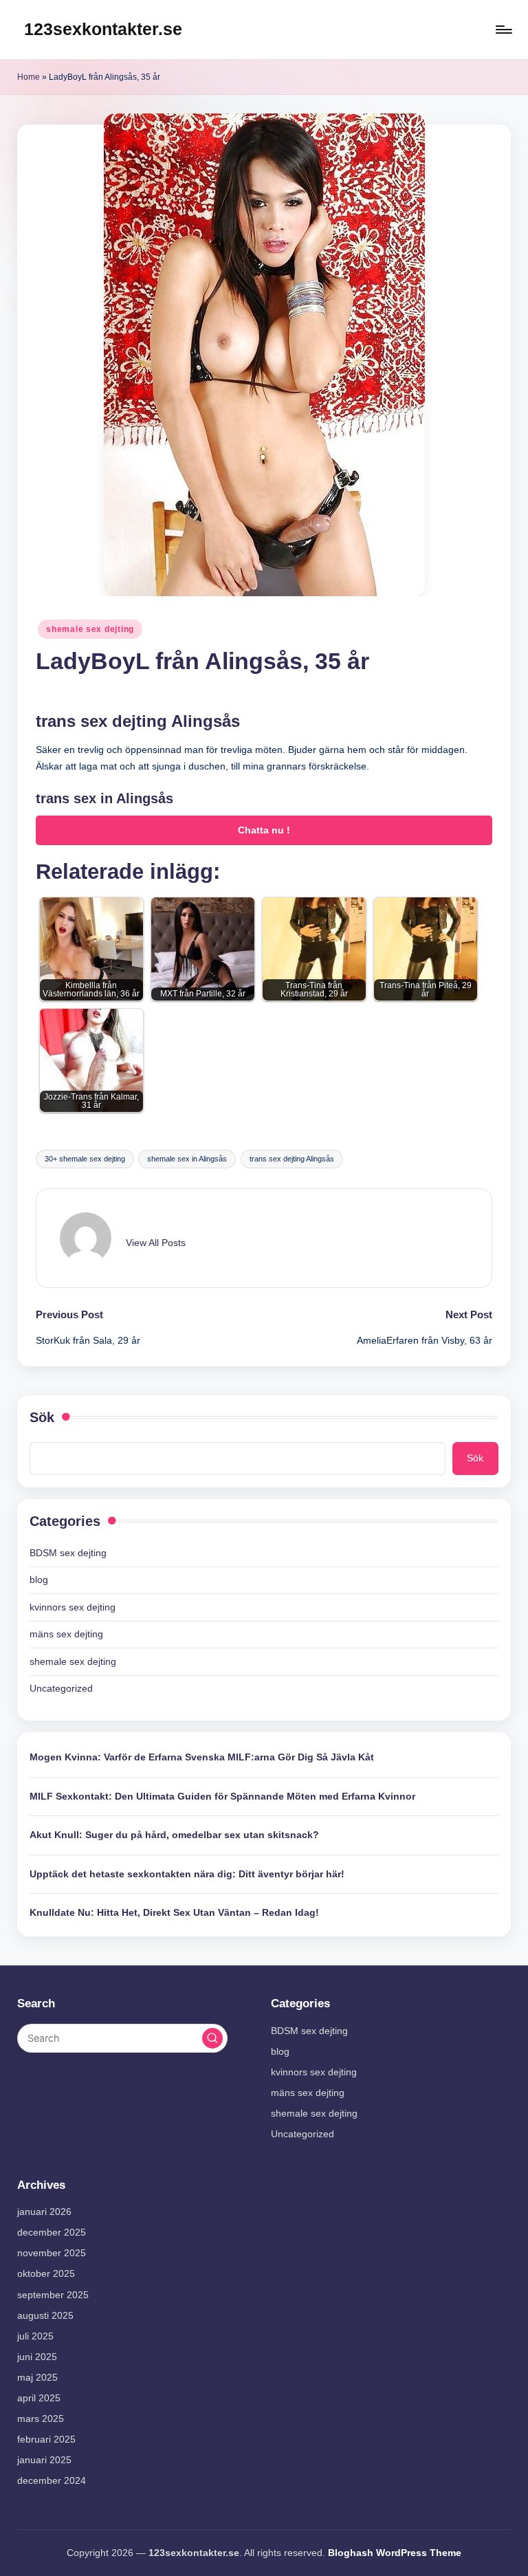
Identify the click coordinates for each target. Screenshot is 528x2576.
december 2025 (52, 2232)
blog (39, 1580)
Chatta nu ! (264, 830)
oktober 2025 (46, 2273)
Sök (42, 1417)
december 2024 (52, 2480)
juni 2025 (37, 2357)
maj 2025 (37, 2377)
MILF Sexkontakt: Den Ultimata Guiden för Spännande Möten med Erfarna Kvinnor (222, 1796)
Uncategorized (61, 1688)
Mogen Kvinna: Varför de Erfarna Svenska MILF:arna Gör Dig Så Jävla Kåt (202, 1757)
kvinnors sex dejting (73, 1607)
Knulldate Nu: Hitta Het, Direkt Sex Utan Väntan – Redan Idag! (174, 1912)
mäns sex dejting (66, 1634)
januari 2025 (44, 2460)
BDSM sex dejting (68, 1553)
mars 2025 (41, 2419)
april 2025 (39, 2398)
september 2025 (53, 2295)
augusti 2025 (45, 2315)
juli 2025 (35, 2336)
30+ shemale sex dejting (85, 1159)
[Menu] (503, 30)
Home (29, 77)
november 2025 (52, 2253)
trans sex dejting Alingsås (292, 1159)
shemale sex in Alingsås (187, 1159)
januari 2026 (44, 2212)
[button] (156, 1243)
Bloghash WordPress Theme (395, 2553)
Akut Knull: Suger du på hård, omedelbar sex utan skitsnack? (174, 1835)
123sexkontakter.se (103, 29)
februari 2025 (46, 2439)
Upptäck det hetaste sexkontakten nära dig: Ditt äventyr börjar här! (187, 1874)
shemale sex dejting (90, 629)
